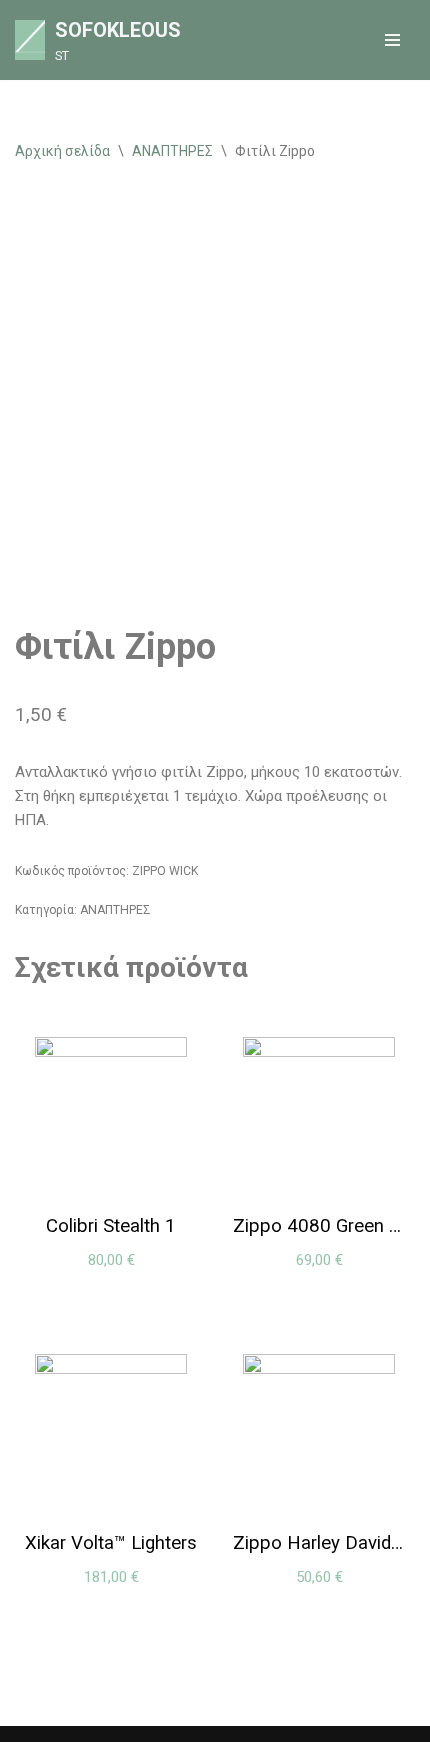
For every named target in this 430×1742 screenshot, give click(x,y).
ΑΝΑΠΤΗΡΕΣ (172, 151)
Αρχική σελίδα (62, 151)
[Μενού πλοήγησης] (392, 40)
